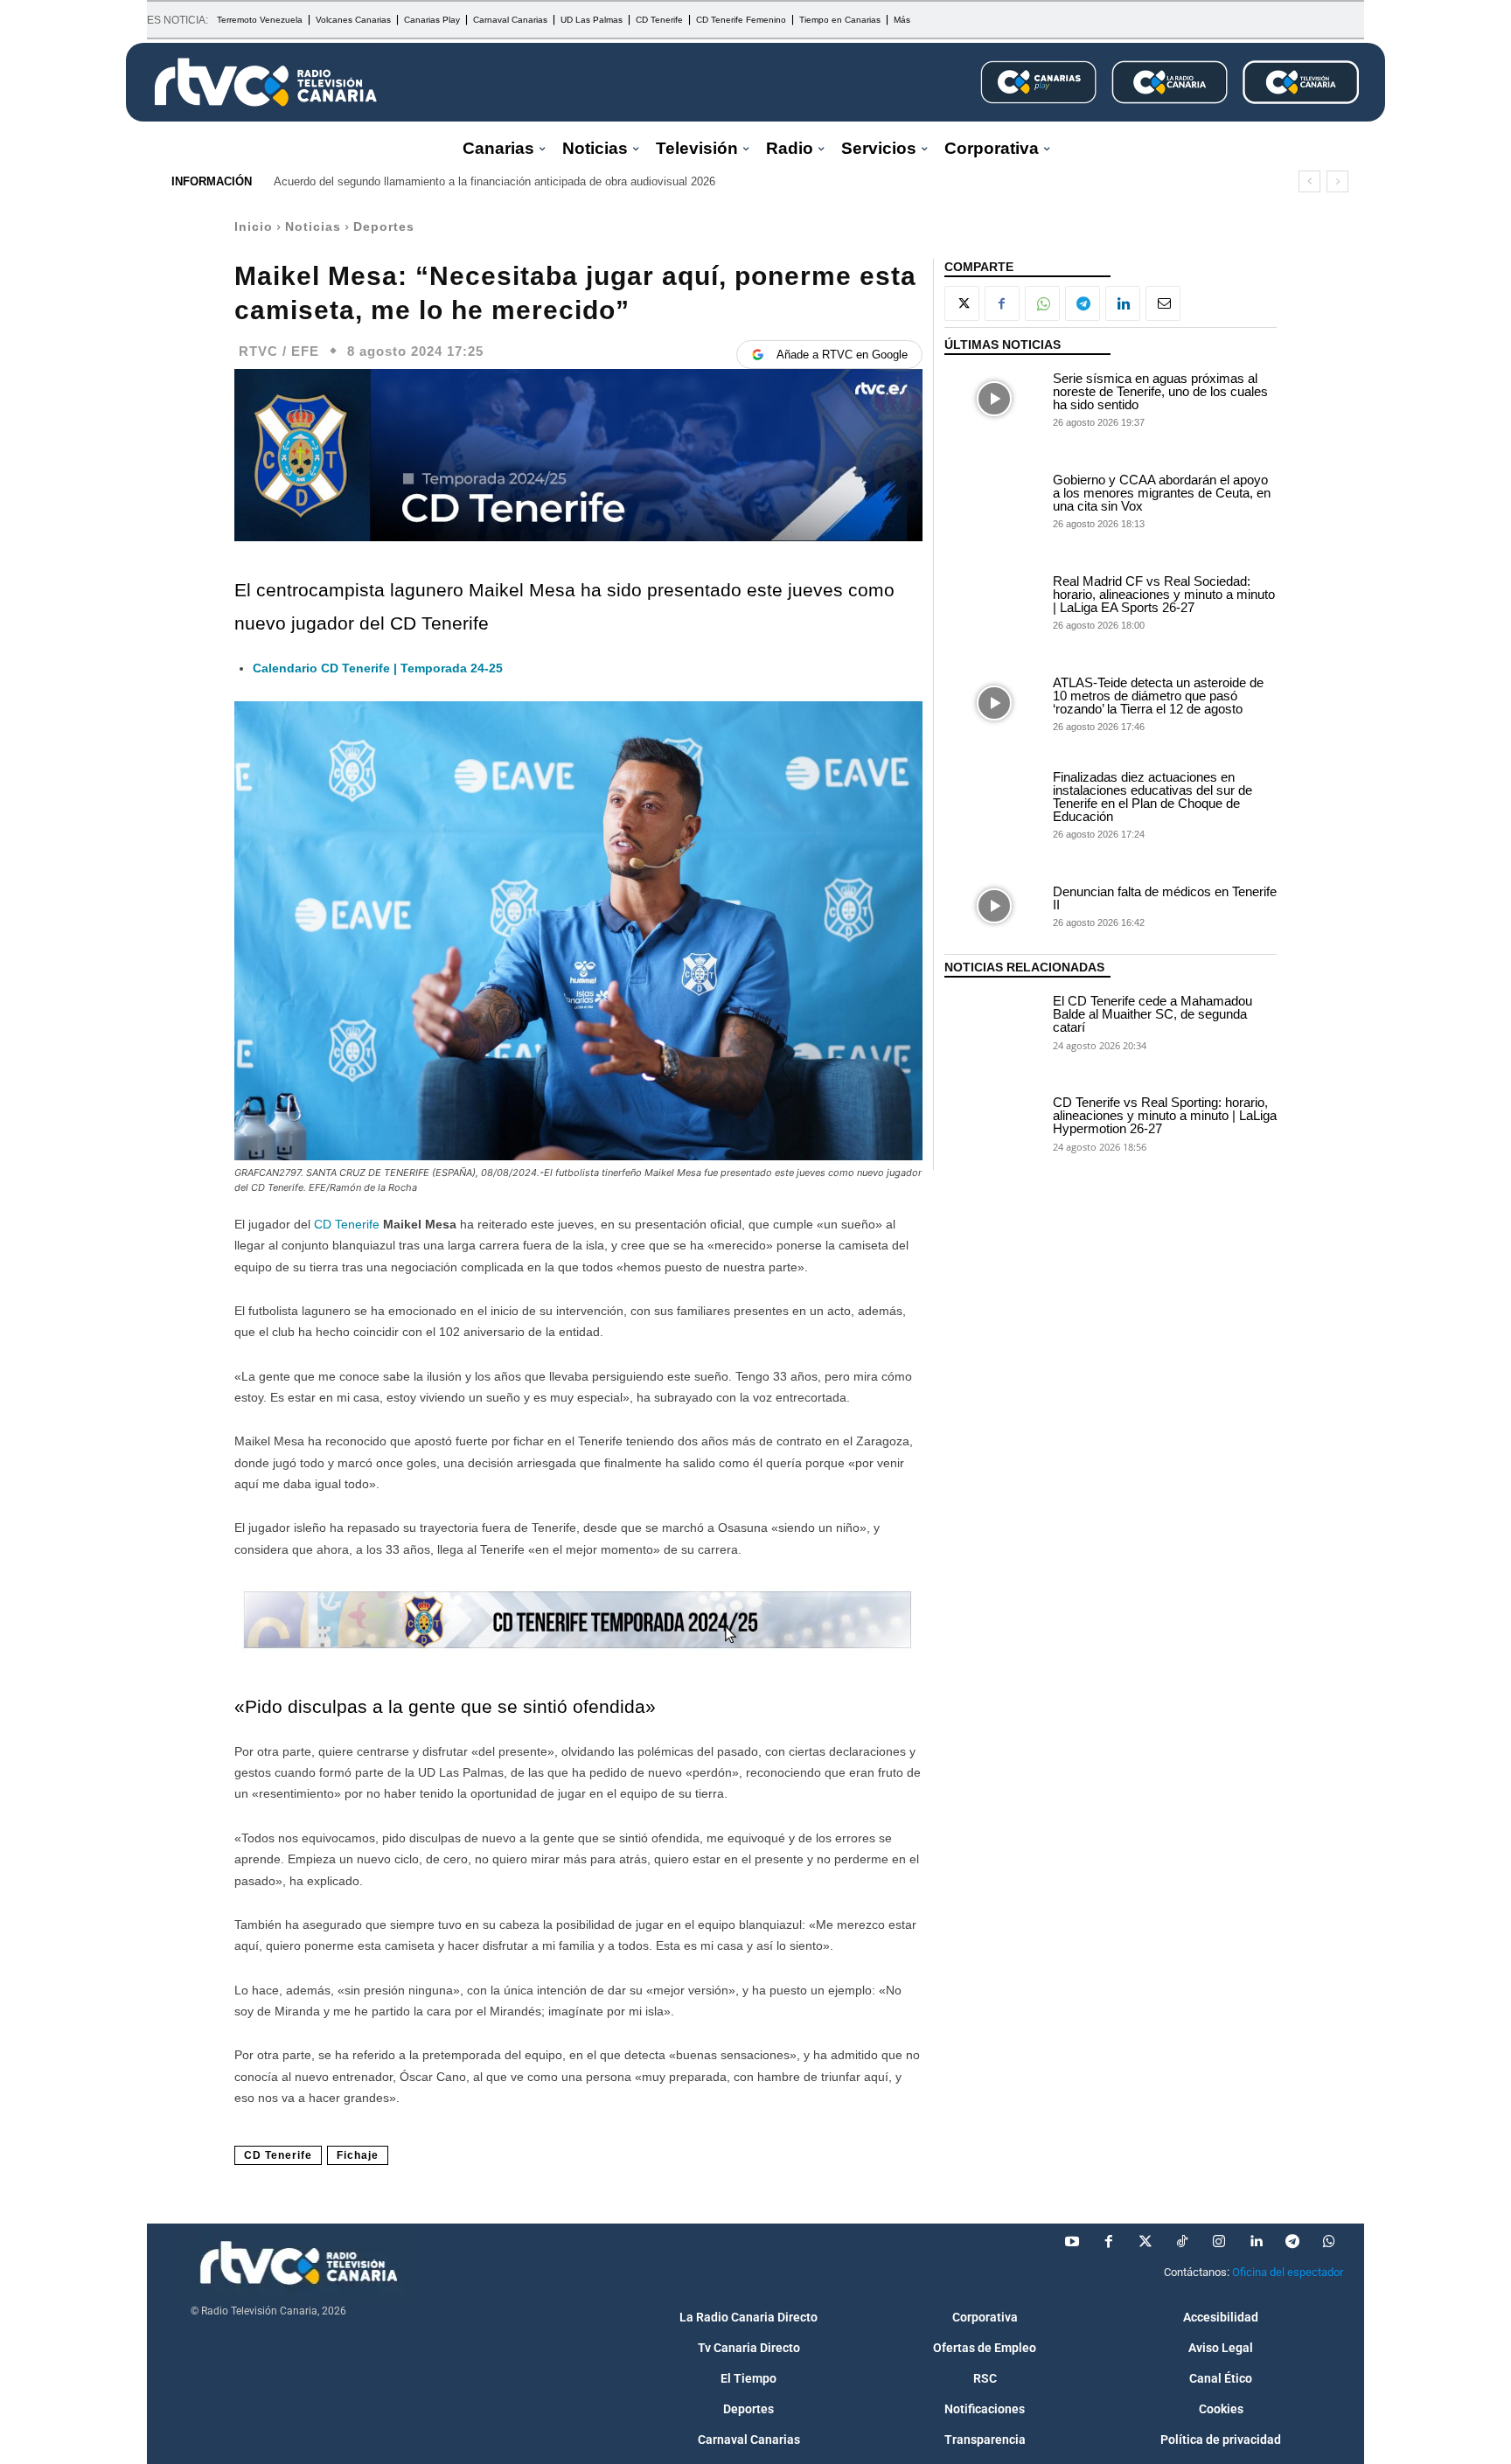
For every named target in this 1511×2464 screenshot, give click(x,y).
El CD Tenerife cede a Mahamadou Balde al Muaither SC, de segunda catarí (1152, 1014)
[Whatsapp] (1329, 2242)
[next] (1337, 181)
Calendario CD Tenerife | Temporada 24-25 (378, 668)
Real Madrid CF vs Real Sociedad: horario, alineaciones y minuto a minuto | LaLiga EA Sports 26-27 (1164, 594)
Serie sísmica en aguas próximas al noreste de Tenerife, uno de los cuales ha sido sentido (1160, 391)
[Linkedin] (1123, 303)
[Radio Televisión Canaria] (266, 82)
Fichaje (358, 2155)
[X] (962, 303)
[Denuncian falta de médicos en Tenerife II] (994, 906)
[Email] (1163, 303)
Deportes (384, 226)
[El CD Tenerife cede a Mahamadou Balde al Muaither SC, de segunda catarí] (994, 1021)
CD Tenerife (347, 1224)
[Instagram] (1219, 2242)
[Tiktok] (1182, 2242)
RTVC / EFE (279, 351)
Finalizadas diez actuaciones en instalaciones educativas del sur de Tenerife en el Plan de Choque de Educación (1152, 797)
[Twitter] (1145, 2242)
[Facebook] (1002, 303)
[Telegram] (1083, 303)
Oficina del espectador (1288, 2272)
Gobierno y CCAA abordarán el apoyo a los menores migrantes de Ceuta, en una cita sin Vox (1162, 493)
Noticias (313, 226)
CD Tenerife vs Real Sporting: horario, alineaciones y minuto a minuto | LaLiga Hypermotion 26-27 (1165, 1115)
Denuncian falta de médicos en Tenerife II (1165, 898)
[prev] (1309, 181)
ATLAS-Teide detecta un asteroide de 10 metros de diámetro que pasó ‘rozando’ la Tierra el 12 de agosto (1158, 696)
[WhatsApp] (1042, 303)
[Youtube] (1072, 2242)
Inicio (254, 226)
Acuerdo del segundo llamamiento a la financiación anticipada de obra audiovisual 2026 (494, 181)
